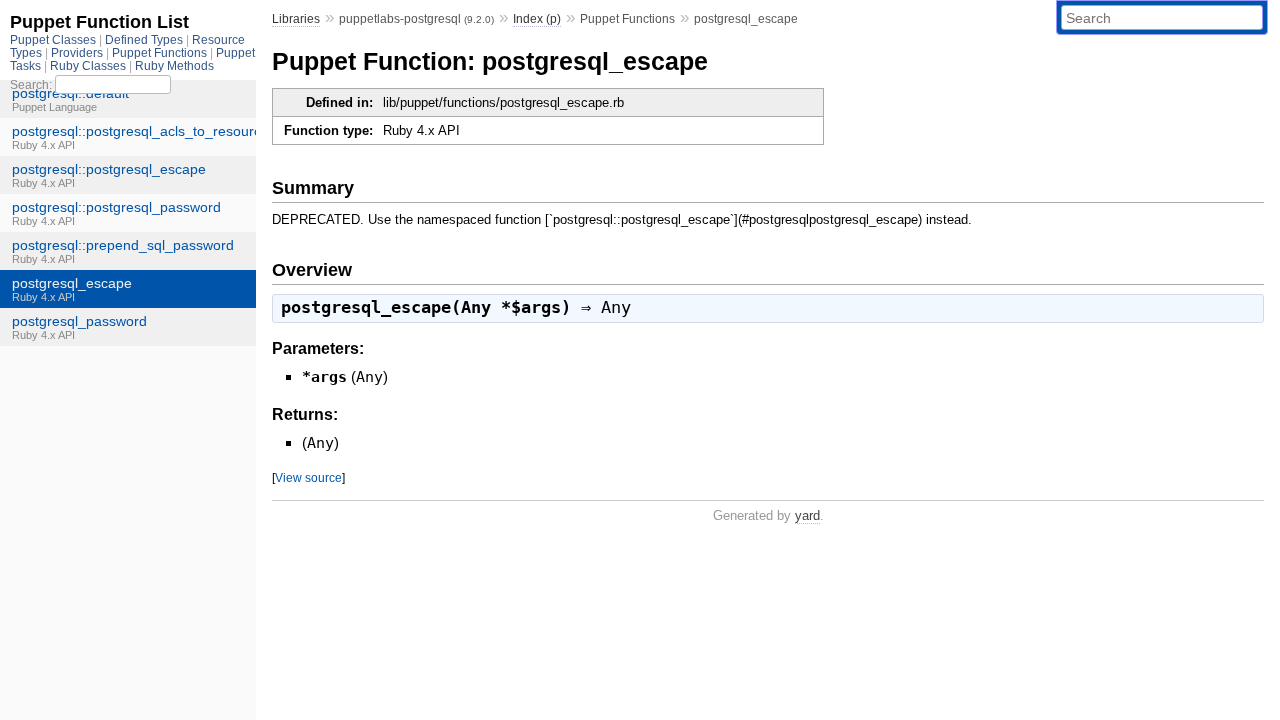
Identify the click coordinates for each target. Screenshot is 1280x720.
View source (308, 477)
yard (807, 515)
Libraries (296, 19)
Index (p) (537, 19)
